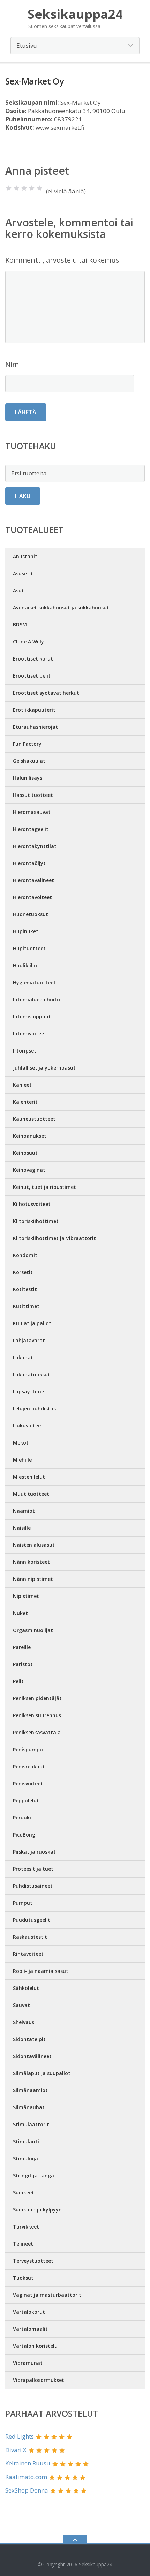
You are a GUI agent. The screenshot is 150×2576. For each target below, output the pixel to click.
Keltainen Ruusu (28, 2463)
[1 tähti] (9, 188)
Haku (23, 496)
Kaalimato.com (26, 2477)
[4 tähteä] (32, 188)
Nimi (13, 364)
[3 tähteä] (24, 188)
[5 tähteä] (39, 188)
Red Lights (20, 2436)
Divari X (16, 2450)
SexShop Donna (27, 2490)
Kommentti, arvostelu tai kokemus (62, 260)
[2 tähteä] (16, 188)
